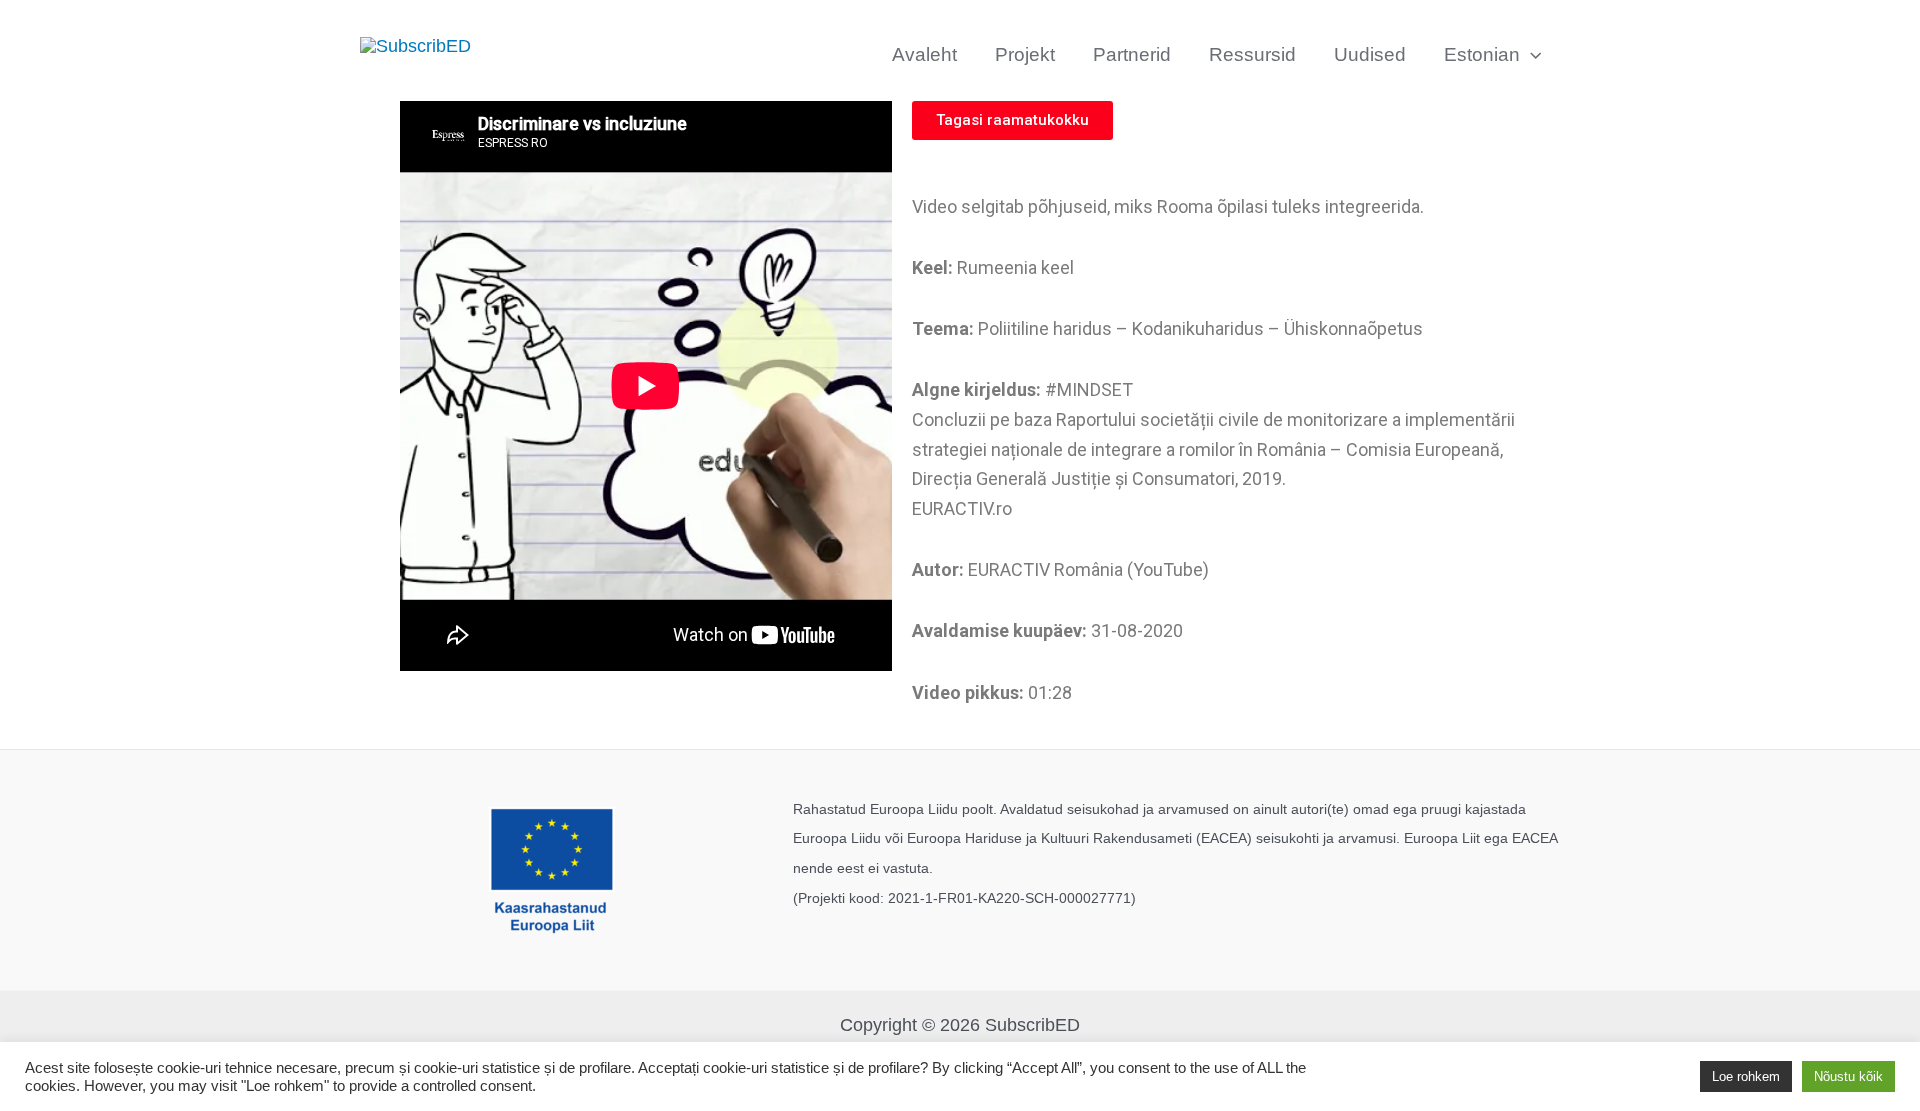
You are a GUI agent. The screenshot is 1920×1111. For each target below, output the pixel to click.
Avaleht (924, 54)
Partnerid (1132, 54)
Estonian (1482, 54)
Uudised (1370, 54)
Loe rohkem (1746, 1076)
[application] (1530, 55)
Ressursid (1252, 54)
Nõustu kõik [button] (1848, 1076)
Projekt (1025, 54)
